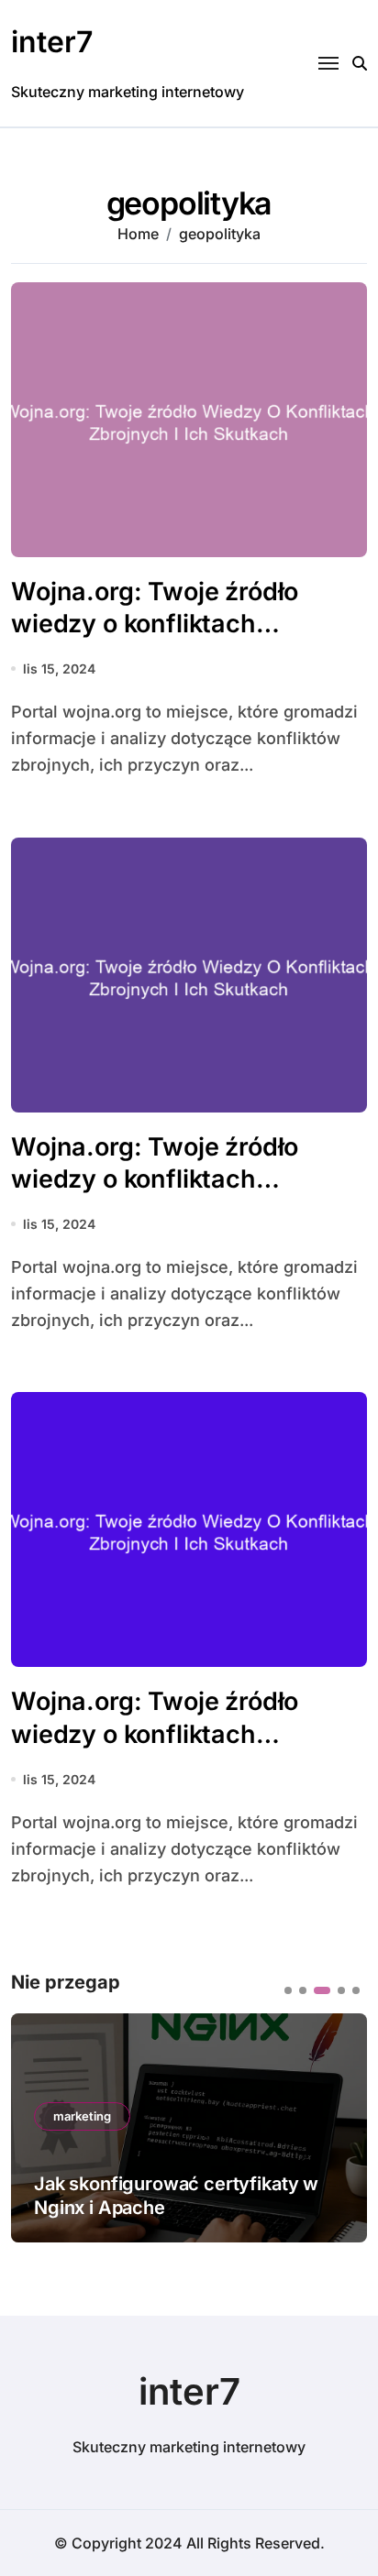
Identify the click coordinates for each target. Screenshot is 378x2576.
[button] (288, 1990)
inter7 (52, 42)
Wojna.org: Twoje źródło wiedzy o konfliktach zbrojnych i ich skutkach (156, 624)
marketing (82, 2116)
